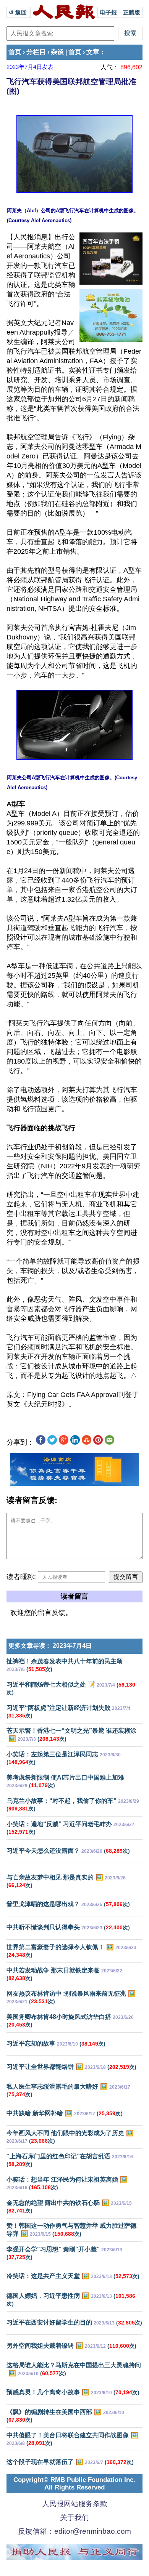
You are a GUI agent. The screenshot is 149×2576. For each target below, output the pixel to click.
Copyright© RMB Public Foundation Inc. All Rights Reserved (74, 2484)
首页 (15, 52)
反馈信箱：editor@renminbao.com (74, 2531)
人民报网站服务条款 (75, 2504)
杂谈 (57, 52)
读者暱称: (21, 1577)
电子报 (108, 12)
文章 (93, 52)
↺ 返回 (19, 12)
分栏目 (36, 52)
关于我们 (74, 2518)
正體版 (132, 12)
